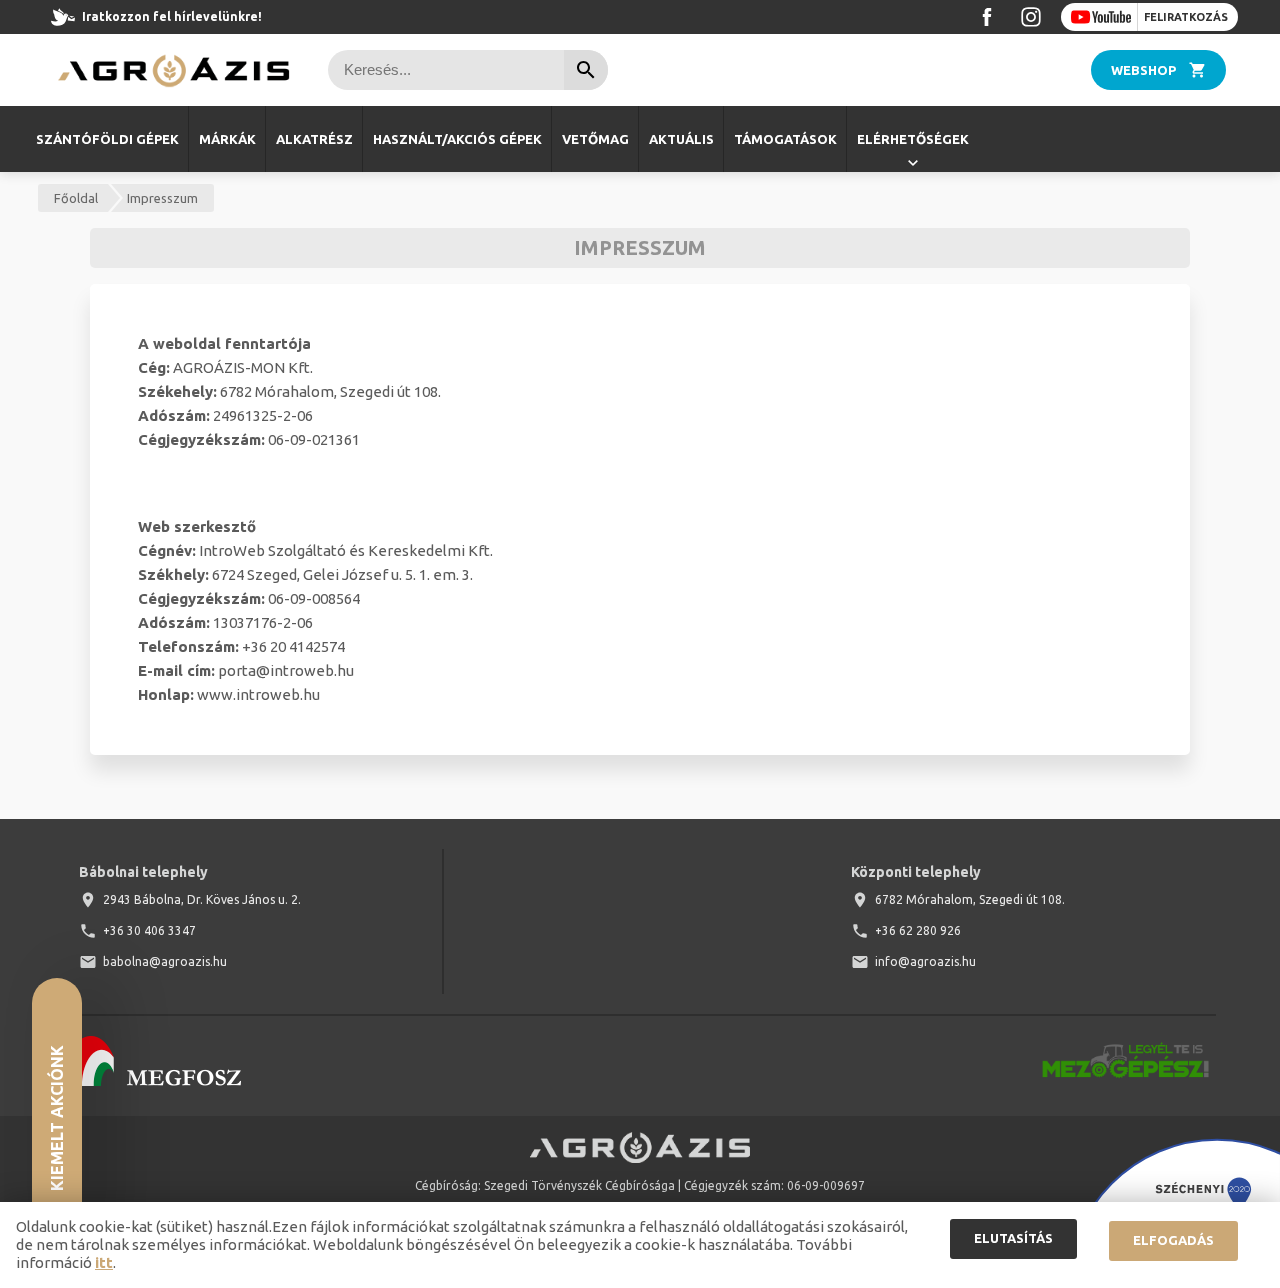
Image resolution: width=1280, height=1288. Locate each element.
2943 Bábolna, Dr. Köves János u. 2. (202, 899)
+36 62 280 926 (918, 930)
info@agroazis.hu (925, 961)
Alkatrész (314, 139)
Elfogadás (1173, 1240)
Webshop (1143, 70)
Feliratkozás (1186, 17)
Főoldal (76, 198)
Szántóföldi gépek (107, 139)
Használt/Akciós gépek (457, 139)
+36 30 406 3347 (149, 930)
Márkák (227, 139)
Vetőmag (595, 139)
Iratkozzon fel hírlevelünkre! (172, 16)
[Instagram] (1031, 17)
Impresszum (162, 198)
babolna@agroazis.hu (165, 961)
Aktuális (681, 139)
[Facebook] (987, 17)
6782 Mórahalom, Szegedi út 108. (970, 899)
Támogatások (785, 139)
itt (104, 1262)
